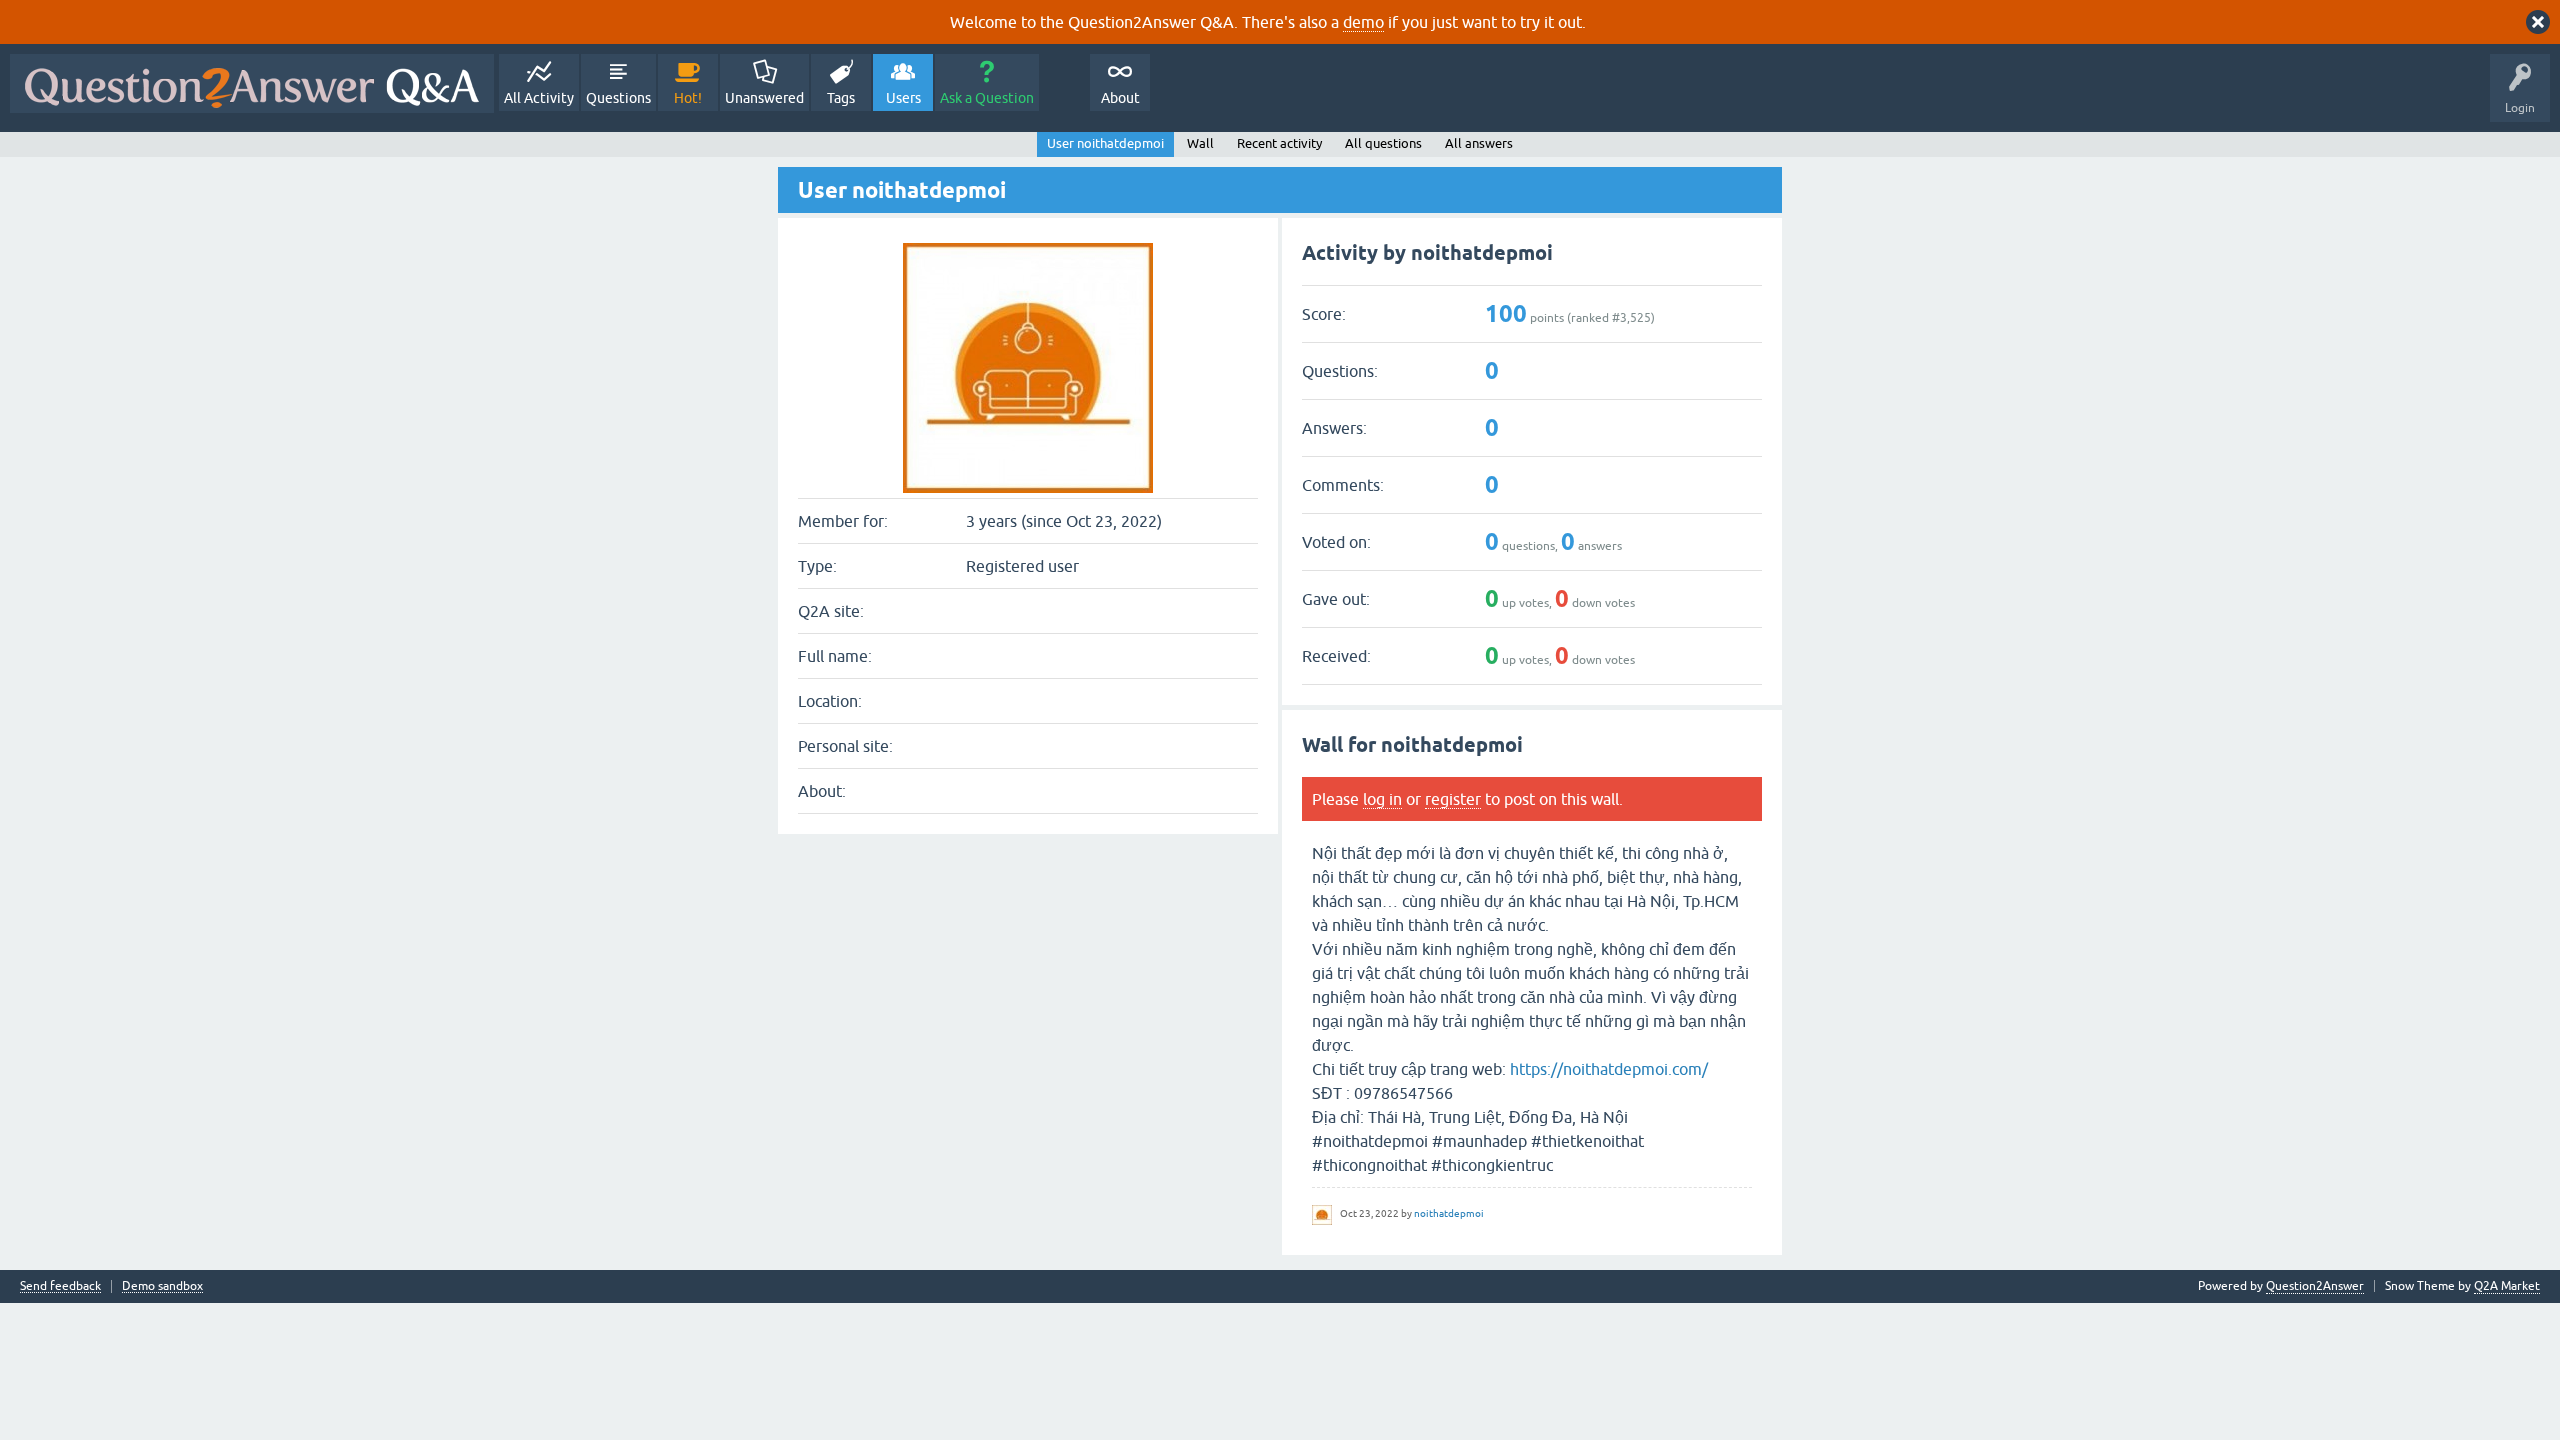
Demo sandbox (162, 1286)
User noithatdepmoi (1105, 143)
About (1120, 98)
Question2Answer (2315, 1286)
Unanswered (764, 98)
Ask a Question (987, 98)
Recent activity (1279, 143)
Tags (841, 98)
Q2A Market (2507, 1286)
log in (1382, 799)
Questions (618, 98)
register (1453, 799)
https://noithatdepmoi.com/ (1609, 1069)
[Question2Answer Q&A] (252, 83)
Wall (1200, 143)
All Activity (539, 98)
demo (1363, 22)
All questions (1383, 143)
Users (903, 98)
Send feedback (60, 1286)
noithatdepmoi (1449, 1213)
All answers (1479, 143)
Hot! (688, 98)
